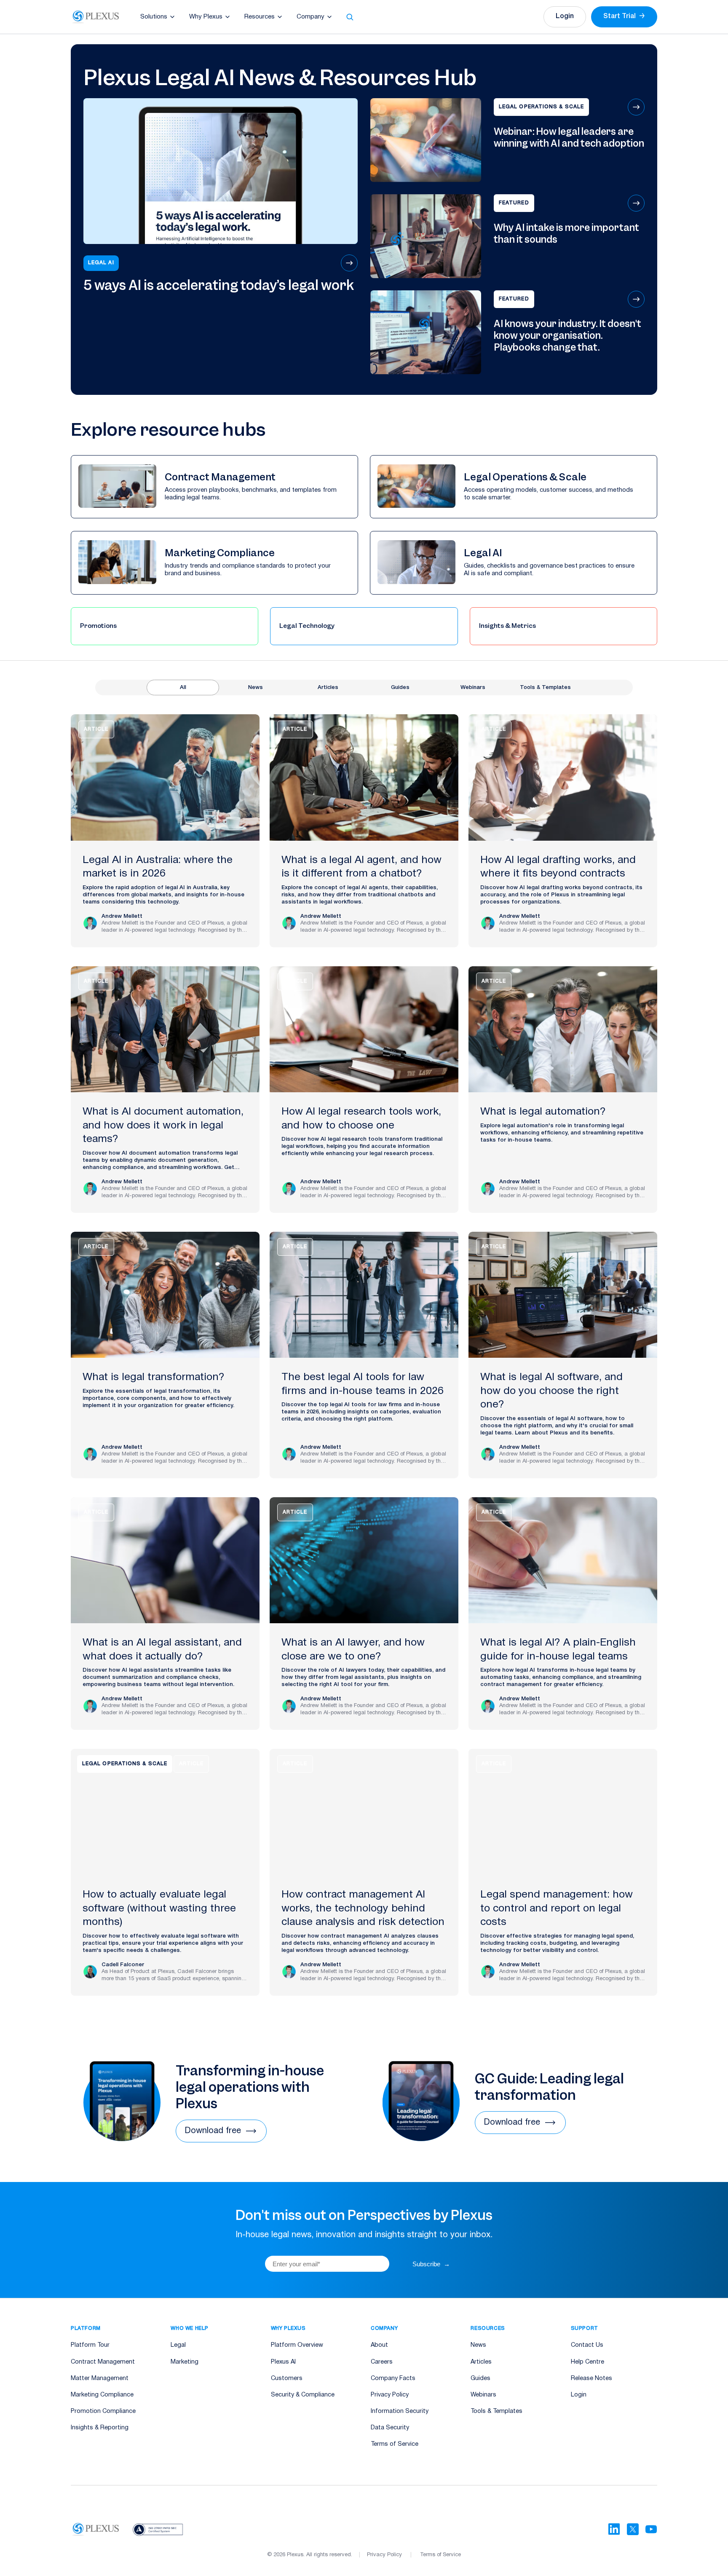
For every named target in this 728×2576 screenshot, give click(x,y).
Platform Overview (297, 2345)
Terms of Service (395, 2444)
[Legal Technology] (364, 626)
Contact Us (587, 2345)
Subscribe (431, 2264)
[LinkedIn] (614, 2529)
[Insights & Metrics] (563, 626)
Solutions (154, 17)
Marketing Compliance (102, 2395)
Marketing (185, 2362)
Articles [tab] (328, 688)
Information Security (400, 2411)
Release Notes (591, 2379)
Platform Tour (90, 2345)
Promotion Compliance (103, 2411)
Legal (178, 2345)
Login (565, 16)
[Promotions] (165, 626)
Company (310, 17)
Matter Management (100, 2379)
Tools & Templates (496, 2411)
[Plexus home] (96, 17)
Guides (480, 2379)
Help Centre (587, 2362)
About (379, 2345)
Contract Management (103, 2362)
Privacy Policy (390, 2395)
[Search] (350, 17)
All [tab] (183, 688)
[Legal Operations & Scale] (514, 487)
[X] (633, 2529)
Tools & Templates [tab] (545, 688)
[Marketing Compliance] (214, 563)
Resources (260, 17)
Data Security (390, 2428)
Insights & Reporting (100, 2428)
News (478, 2345)
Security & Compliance (303, 2395)
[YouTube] (651, 2529)
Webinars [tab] (473, 688)
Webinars (483, 2395)
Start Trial (624, 16)
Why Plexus (206, 17)
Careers (382, 2362)
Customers (287, 2379)
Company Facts (393, 2379)
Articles (481, 2362)
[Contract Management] (214, 487)
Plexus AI (283, 2362)
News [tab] (256, 688)
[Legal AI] (514, 563)
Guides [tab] (400, 688)
